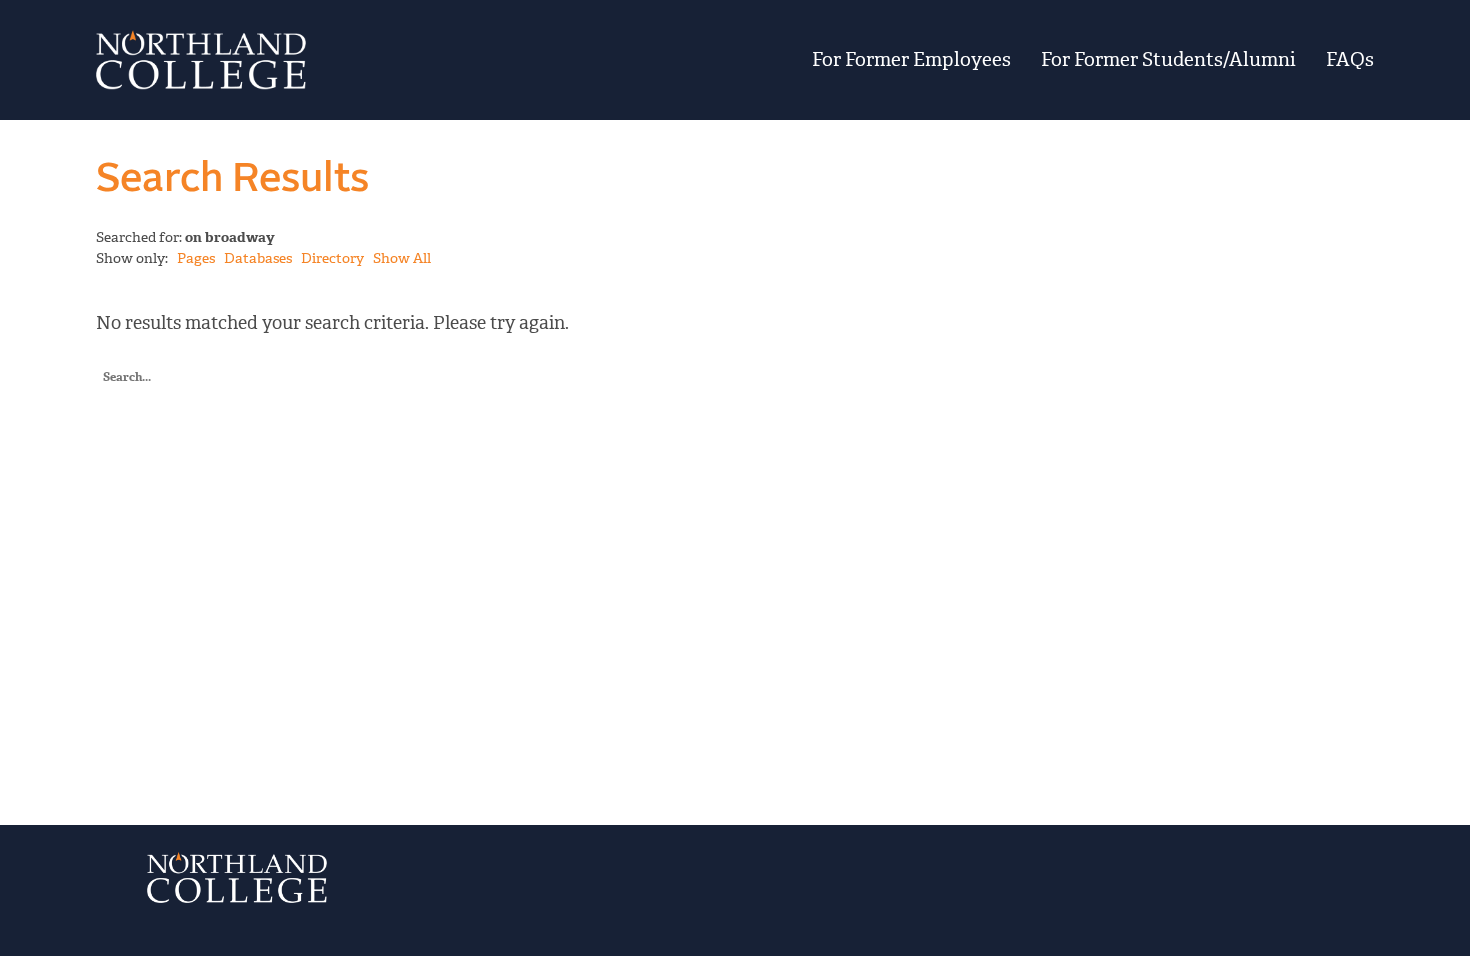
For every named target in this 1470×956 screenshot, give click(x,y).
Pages (196, 258)
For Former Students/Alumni (1168, 59)
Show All (402, 258)
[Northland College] (316, 60)
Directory (332, 258)
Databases (258, 258)
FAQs (1350, 59)
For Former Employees (911, 59)
